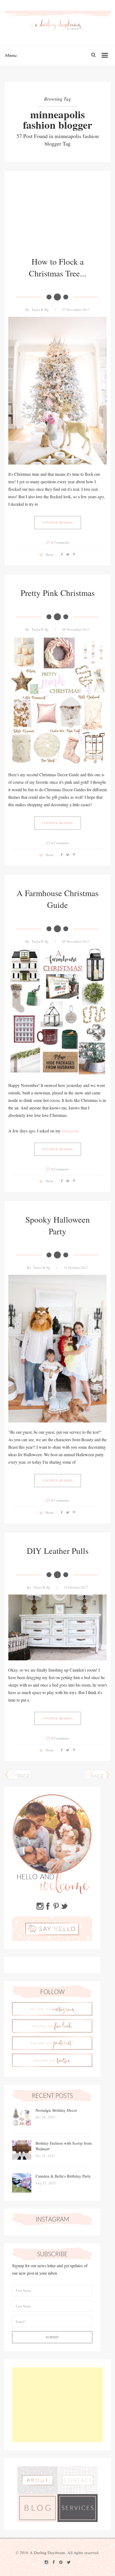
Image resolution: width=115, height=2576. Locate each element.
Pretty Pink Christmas (58, 593)
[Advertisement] (57, 218)
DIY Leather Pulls (58, 1551)
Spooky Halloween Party (58, 1225)
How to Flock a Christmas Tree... (58, 267)
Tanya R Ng (40, 310)
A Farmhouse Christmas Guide (57, 899)
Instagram (70, 1131)
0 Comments (60, 542)
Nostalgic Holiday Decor (56, 2110)
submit (52, 2337)
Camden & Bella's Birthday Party (63, 2176)
